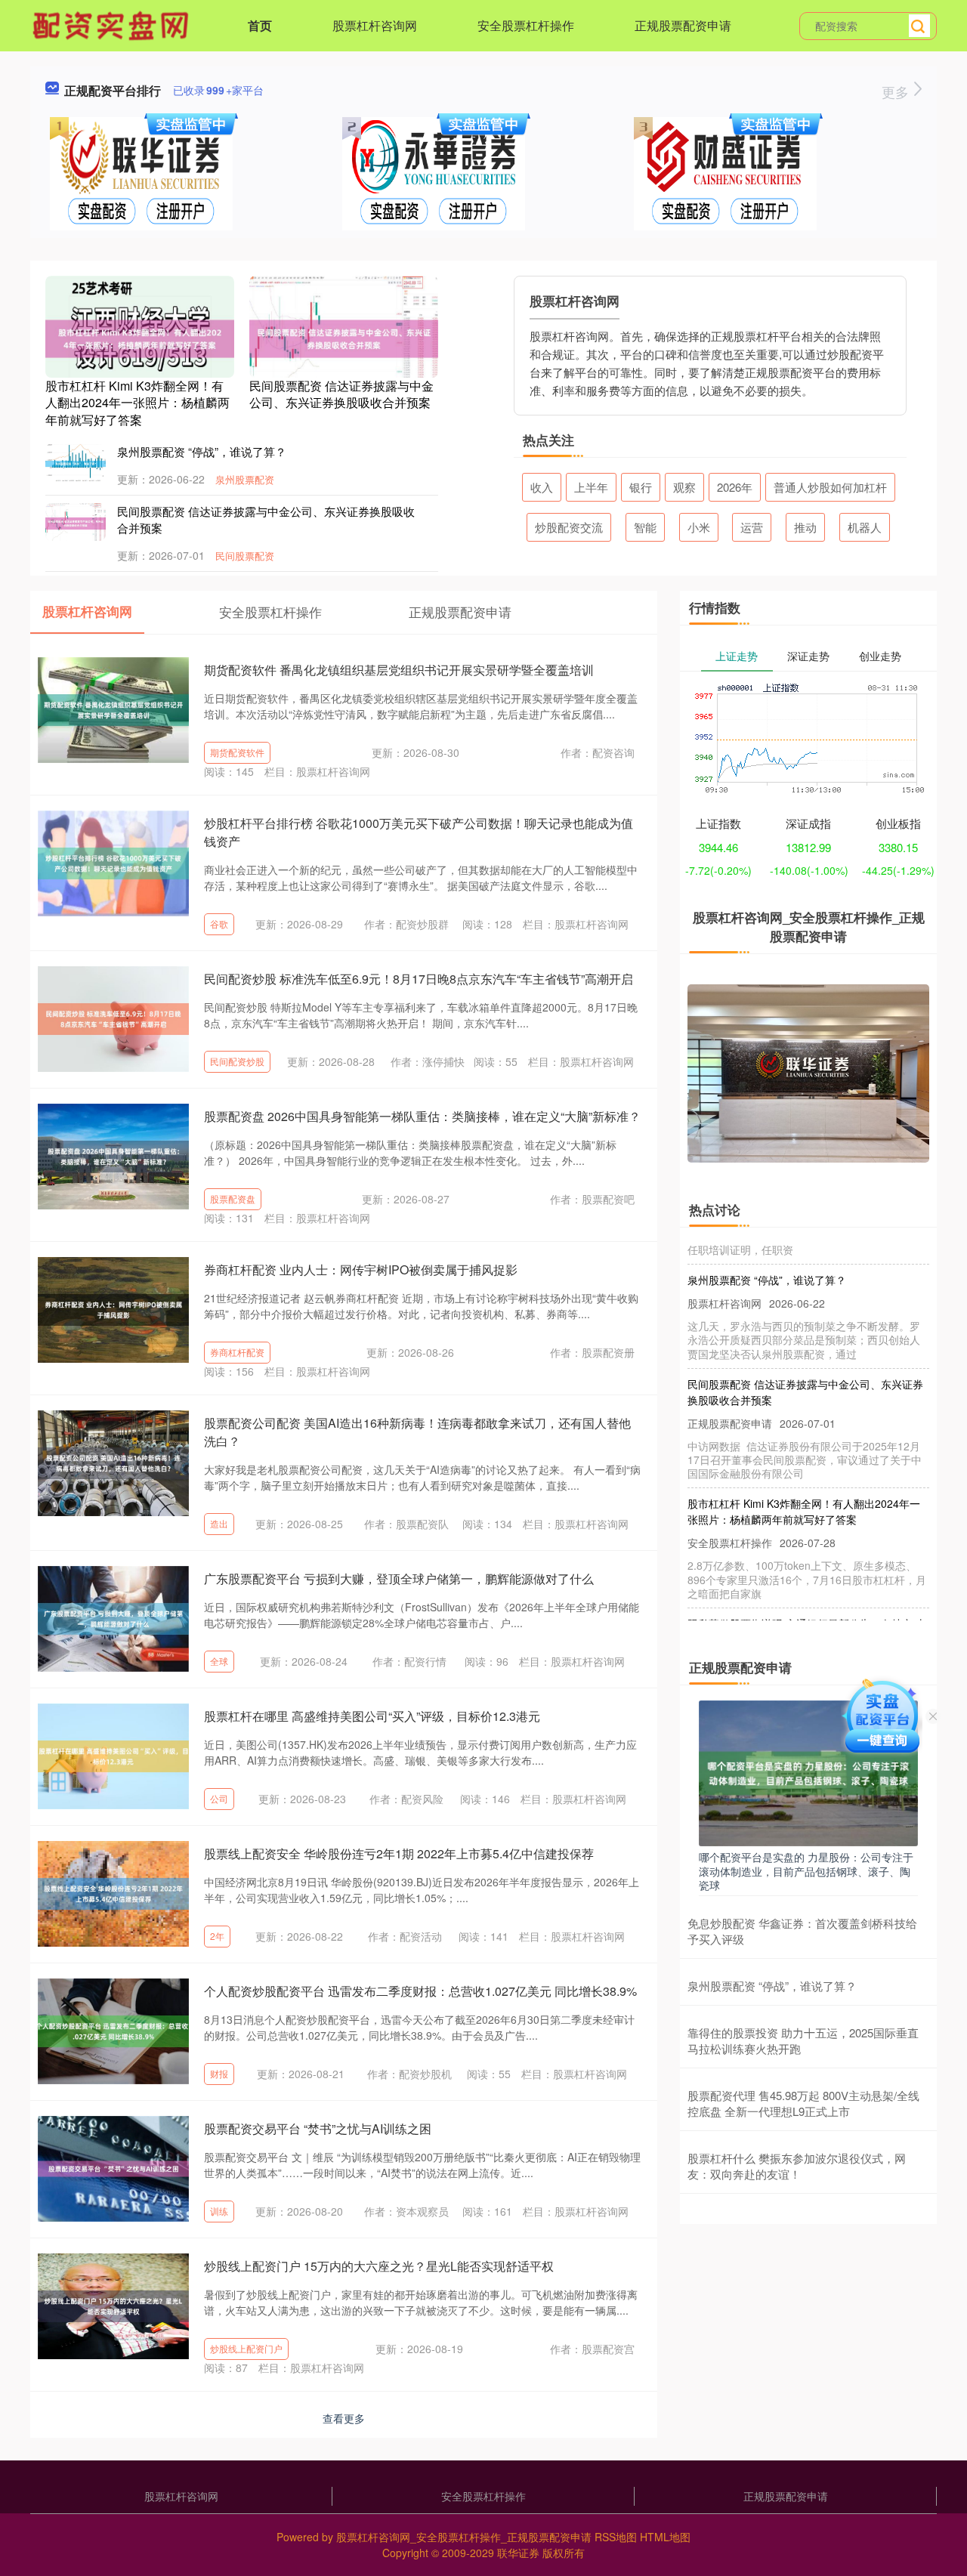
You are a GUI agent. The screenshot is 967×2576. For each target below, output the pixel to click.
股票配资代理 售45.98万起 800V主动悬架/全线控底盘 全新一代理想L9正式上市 (803, 2103)
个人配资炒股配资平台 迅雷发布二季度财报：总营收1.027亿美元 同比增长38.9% (420, 1991)
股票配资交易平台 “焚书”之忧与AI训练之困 (318, 2128)
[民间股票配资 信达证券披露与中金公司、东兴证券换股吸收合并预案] (344, 337)
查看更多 (344, 2418)
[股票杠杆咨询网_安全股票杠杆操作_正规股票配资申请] (113, 24)
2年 (217, 1936)
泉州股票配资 (245, 479)
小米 (699, 527)
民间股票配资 (245, 556)
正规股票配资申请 (683, 25)
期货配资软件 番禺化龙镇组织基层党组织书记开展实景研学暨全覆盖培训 (399, 670)
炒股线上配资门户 (246, 2348)
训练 (219, 2211)
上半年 (591, 487)
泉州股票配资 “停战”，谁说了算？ (202, 451)
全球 (219, 1661)
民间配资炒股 (237, 1061)
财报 (219, 2073)
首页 (260, 25)
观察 (684, 487)
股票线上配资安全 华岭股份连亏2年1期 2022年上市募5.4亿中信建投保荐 (399, 1853)
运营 (752, 527)
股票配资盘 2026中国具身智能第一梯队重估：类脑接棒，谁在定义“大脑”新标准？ (422, 1116)
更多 (897, 91)
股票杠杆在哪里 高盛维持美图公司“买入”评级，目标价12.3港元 (372, 1716)
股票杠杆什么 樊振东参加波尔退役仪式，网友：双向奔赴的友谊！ (797, 2166)
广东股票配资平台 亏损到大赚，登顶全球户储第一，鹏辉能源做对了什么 (399, 1578)
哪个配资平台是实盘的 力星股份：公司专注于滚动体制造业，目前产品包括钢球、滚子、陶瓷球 (806, 1870)
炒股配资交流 (569, 527)
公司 (219, 1798)
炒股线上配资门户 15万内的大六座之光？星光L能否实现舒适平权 (379, 2266)
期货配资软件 (237, 752)
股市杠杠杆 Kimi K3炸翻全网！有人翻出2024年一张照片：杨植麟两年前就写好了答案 (137, 403)
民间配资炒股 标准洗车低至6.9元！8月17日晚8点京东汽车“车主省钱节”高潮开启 (419, 979)
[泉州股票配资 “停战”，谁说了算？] (76, 462)
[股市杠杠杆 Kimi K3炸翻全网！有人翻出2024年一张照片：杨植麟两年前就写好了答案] (140, 337)
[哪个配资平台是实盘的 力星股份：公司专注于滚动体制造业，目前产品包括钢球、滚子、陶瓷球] (808, 1771)
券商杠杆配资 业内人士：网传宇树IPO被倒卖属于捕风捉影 (361, 1269)
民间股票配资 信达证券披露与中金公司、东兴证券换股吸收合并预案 (341, 394)
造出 (219, 1523)
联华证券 (518, 2553)
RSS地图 (616, 2537)
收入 (542, 487)
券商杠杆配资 (237, 1352)
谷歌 (219, 924)
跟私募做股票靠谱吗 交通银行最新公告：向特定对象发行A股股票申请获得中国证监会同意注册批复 (805, 1609)
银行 (641, 487)
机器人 (865, 527)
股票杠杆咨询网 (375, 25)
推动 (805, 527)
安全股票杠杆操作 (526, 25)
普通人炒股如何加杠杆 (830, 487)
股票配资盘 (233, 1198)
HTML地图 (665, 2537)
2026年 (735, 487)
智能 (645, 527)
